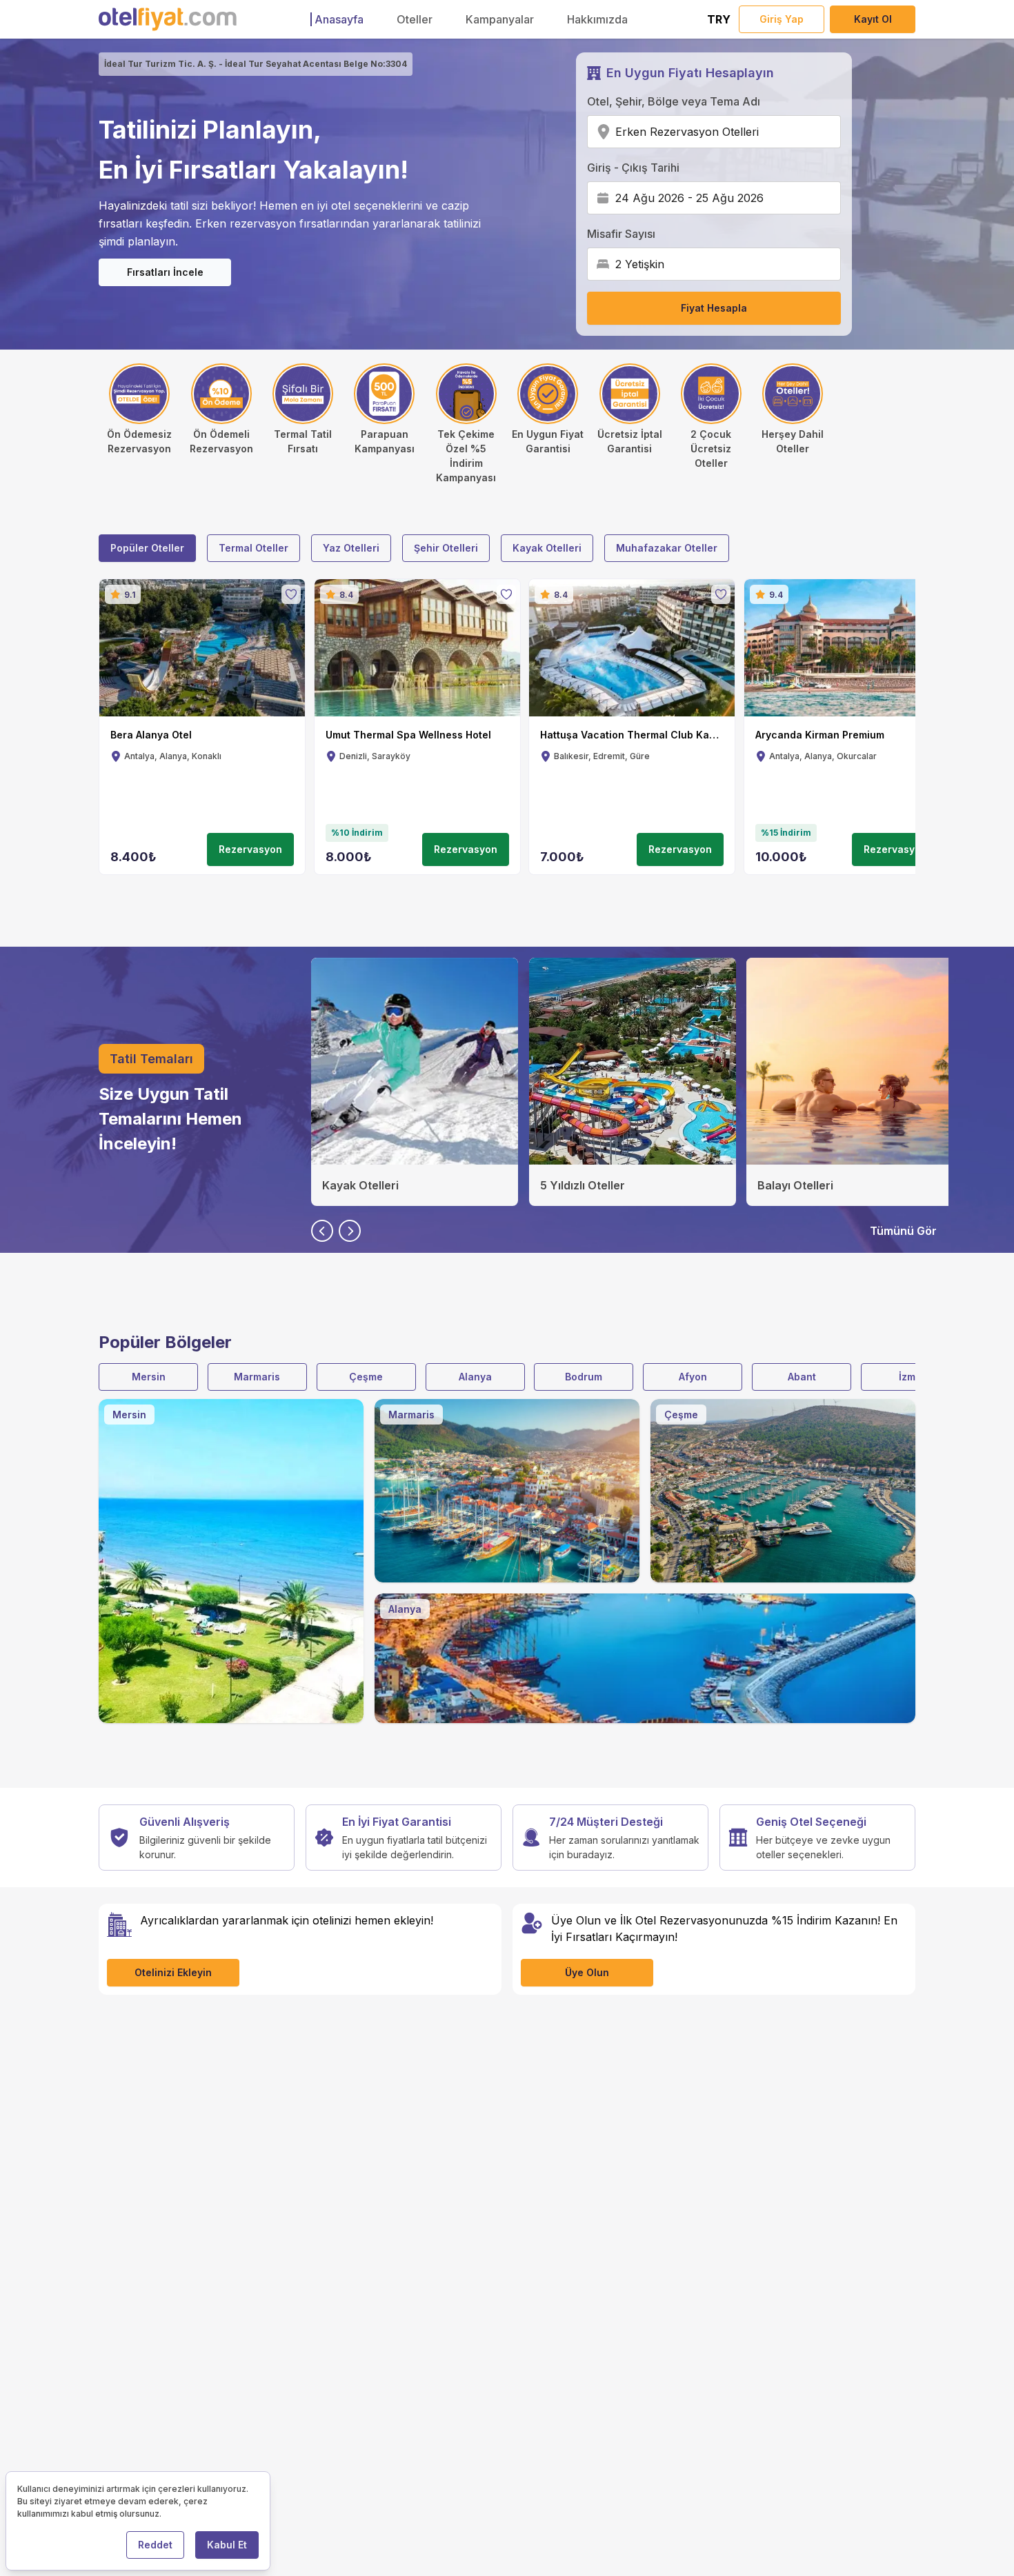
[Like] (291, 594)
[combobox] (763, 132)
